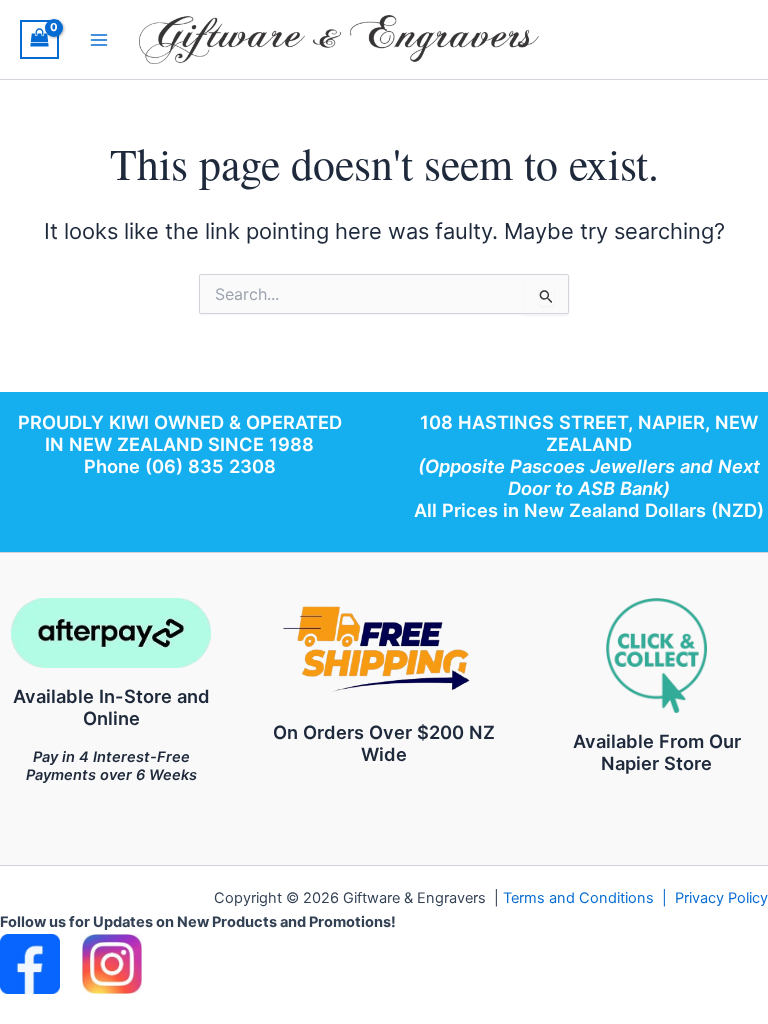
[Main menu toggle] (99, 39)
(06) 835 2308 (210, 466)
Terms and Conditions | (589, 898)
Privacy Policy (721, 898)
